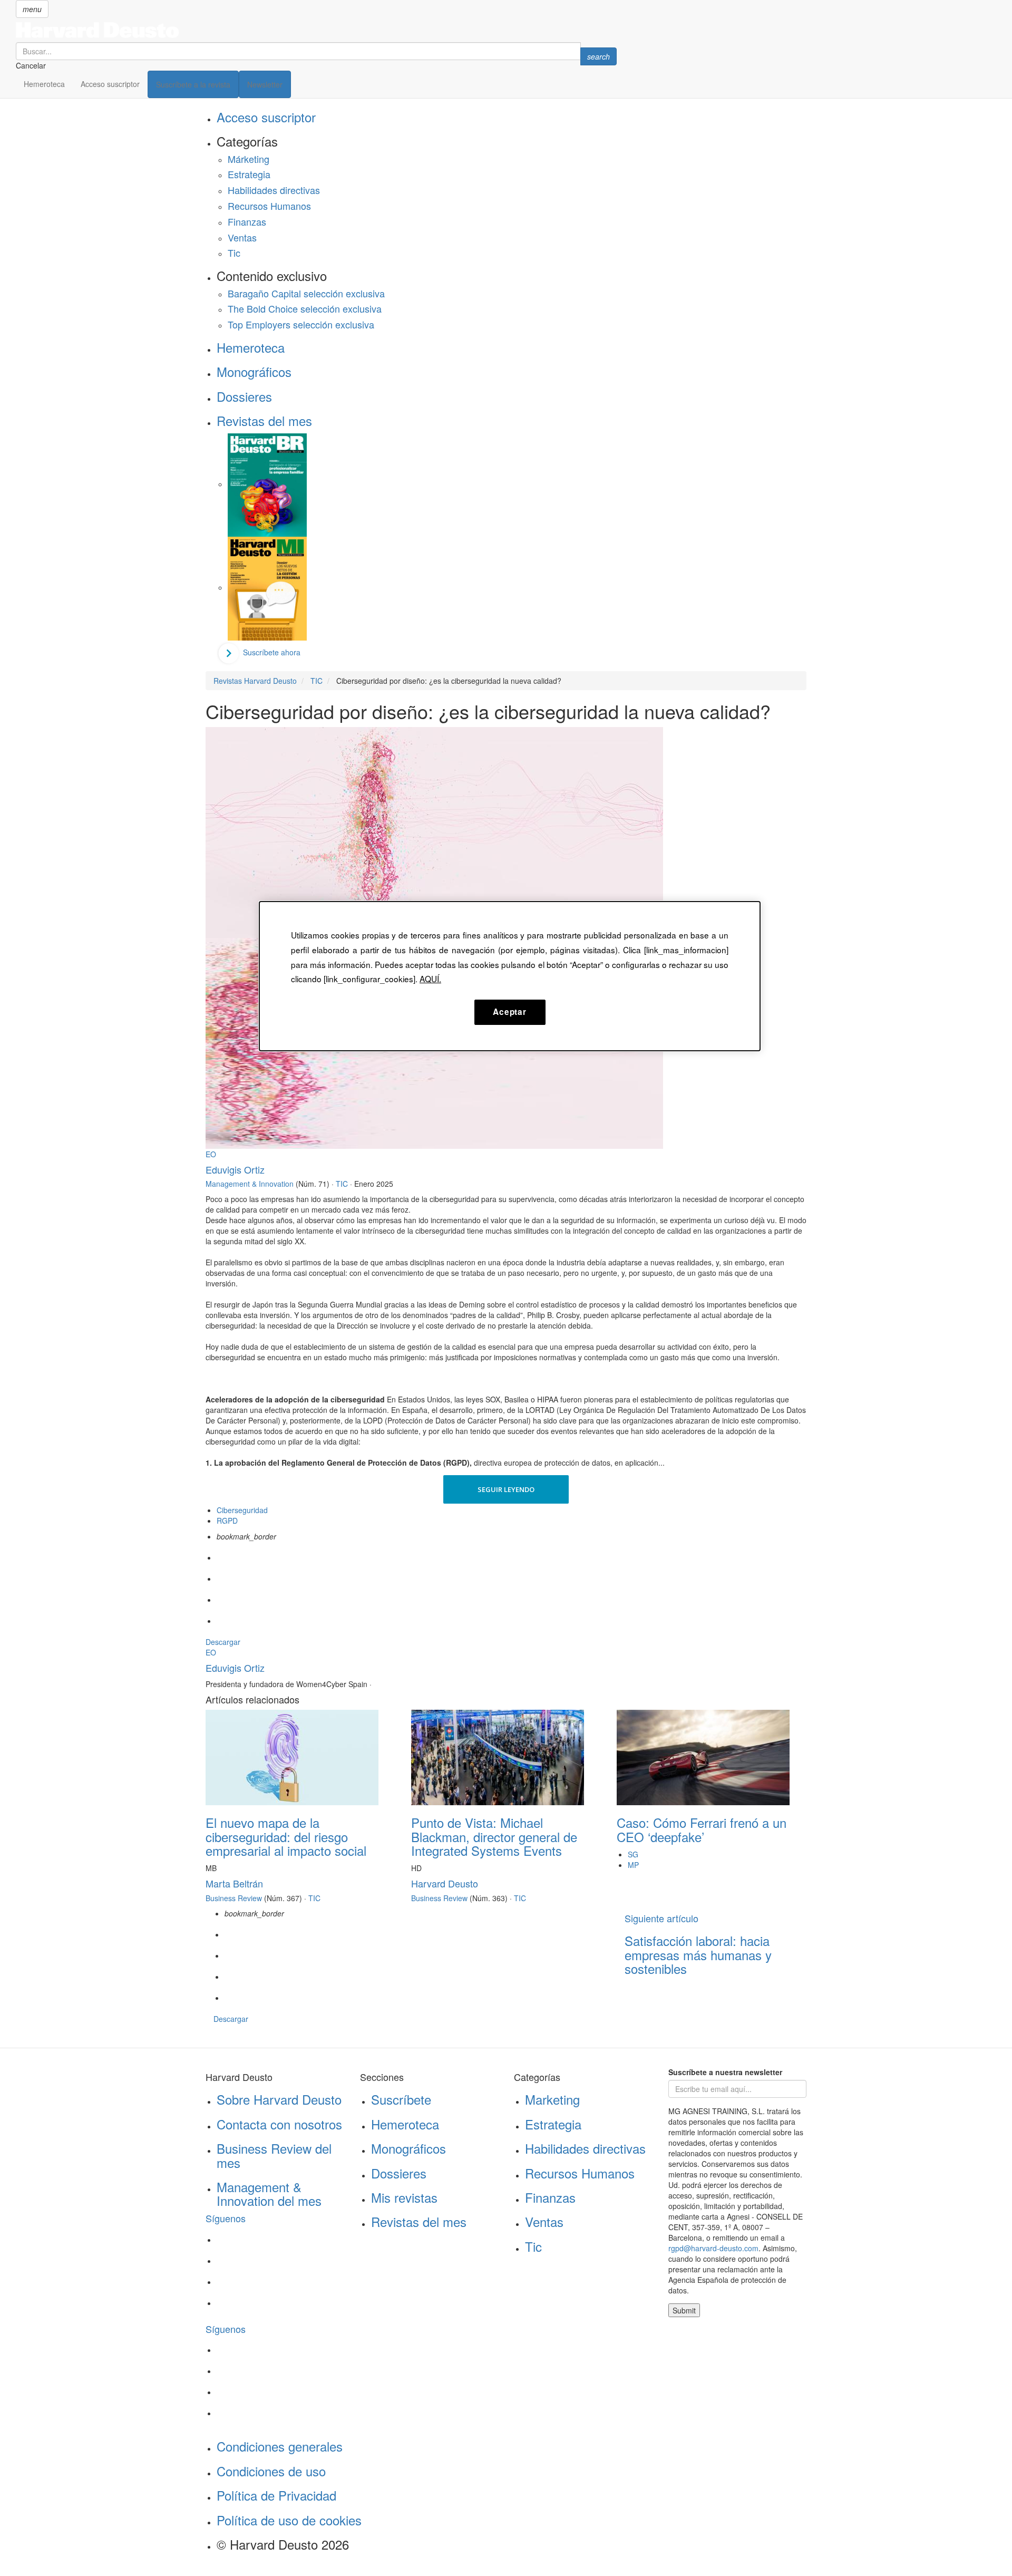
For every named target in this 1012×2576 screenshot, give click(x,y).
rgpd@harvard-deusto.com (713, 2248)
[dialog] (510, 976)
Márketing (249, 159)
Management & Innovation (250, 1184)
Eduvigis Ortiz (235, 1169)
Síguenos (226, 2218)
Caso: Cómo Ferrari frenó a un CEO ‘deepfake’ (702, 1829)
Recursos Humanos (269, 206)
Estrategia (249, 174)
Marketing (552, 2099)
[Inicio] (316, 30)
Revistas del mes (264, 420)
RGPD (227, 1521)
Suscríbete (401, 2099)
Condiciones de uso (271, 2471)
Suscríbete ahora (272, 652)
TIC (342, 1184)
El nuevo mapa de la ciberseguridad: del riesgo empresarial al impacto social (286, 1836)
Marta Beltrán (234, 1883)
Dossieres (244, 396)
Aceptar (509, 1012)
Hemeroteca (44, 84)
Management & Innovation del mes (269, 2194)
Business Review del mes (274, 2155)
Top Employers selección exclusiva (301, 324)
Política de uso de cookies (289, 2520)
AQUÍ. (430, 979)
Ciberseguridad (242, 1510)
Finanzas (247, 221)
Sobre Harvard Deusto (279, 2099)
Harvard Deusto (445, 1883)
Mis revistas (404, 2197)
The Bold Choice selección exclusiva (305, 308)
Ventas (242, 237)
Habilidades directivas (274, 190)
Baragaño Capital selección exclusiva (306, 293)
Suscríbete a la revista (193, 84)
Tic (234, 253)
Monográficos (254, 371)
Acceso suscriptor (110, 84)
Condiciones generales (280, 2446)
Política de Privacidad (276, 2495)
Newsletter (265, 84)
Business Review (234, 1898)
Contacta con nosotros (279, 2124)
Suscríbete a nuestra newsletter (725, 2072)
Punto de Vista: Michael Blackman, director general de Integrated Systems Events (494, 1836)
